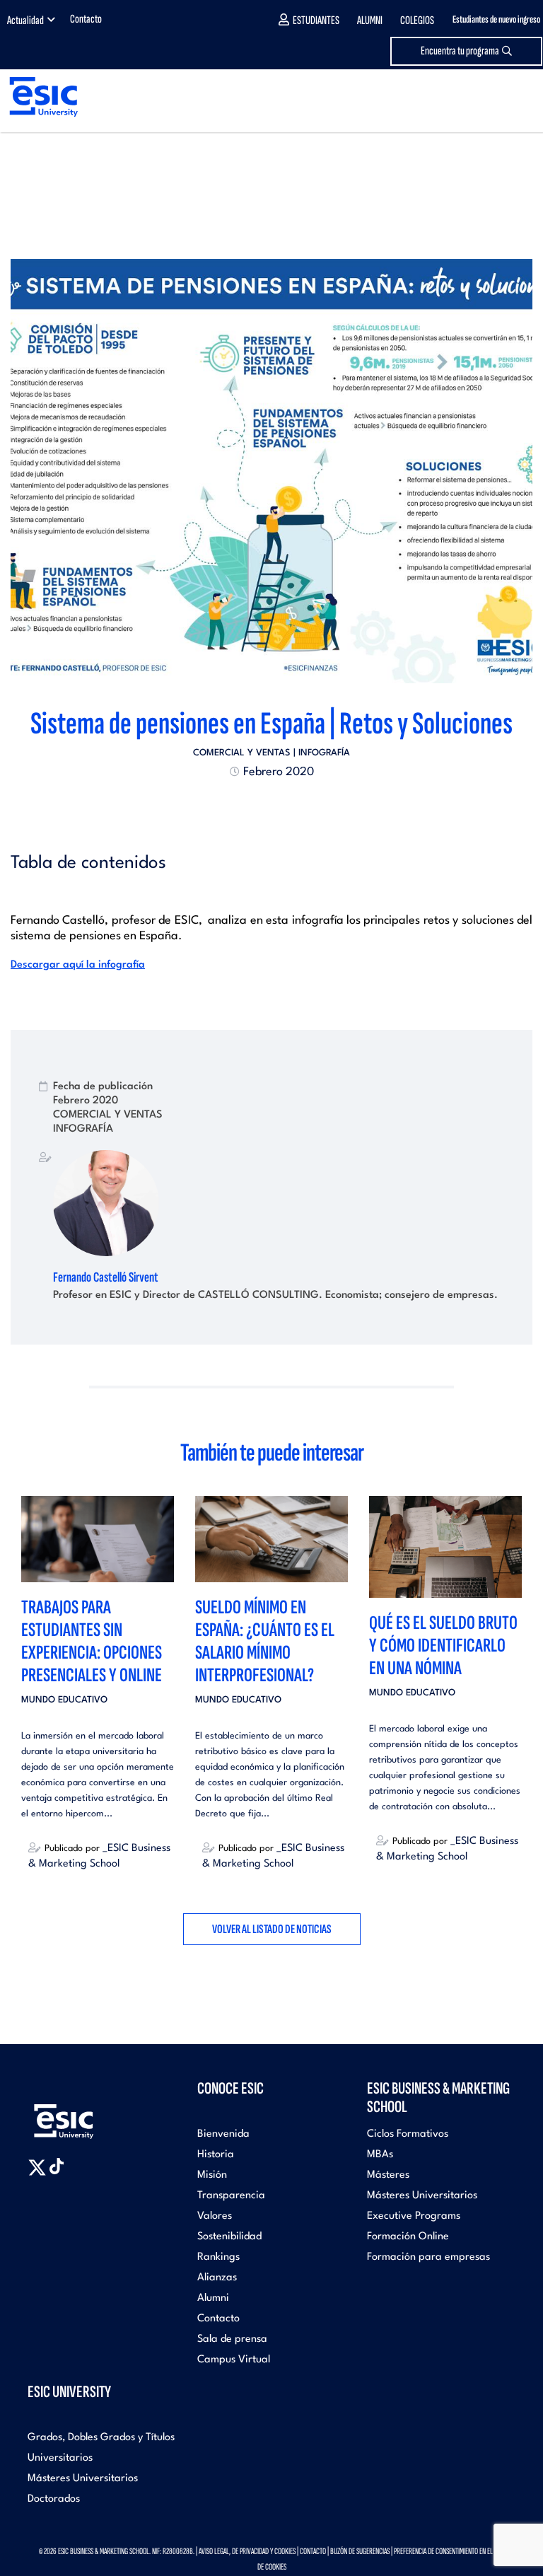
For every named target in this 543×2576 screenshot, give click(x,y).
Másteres (388, 2175)
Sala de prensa (232, 2339)
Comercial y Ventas (242, 753)
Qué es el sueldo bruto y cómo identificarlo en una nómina (443, 1646)
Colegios (417, 21)
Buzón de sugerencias (360, 2551)
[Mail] (297, 806)
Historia (216, 2155)
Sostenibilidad (229, 2237)
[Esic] (84, 2114)
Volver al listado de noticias (272, 1929)
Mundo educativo (64, 1700)
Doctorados (54, 2499)
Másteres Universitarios (422, 2196)
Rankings (218, 2257)
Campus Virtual (234, 2360)
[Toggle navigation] (519, 97)
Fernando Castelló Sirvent (106, 1277)
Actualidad (25, 21)
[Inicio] (39, 97)
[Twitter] (246, 806)
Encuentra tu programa (460, 51)
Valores (215, 2216)
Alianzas (217, 2278)
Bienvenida (223, 2134)
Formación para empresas (428, 2257)
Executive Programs (414, 2216)
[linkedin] (271, 806)
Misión (212, 2175)
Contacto (86, 19)
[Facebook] (259, 806)
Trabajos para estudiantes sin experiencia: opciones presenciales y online (92, 1641)
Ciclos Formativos (408, 2134)
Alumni (370, 21)
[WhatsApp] (284, 806)
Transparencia (231, 2196)
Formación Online (408, 2237)
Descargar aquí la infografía (78, 965)
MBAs (380, 2155)
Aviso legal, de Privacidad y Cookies (247, 2551)
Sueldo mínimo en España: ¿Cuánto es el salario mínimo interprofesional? (265, 1641)
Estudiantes (316, 21)
